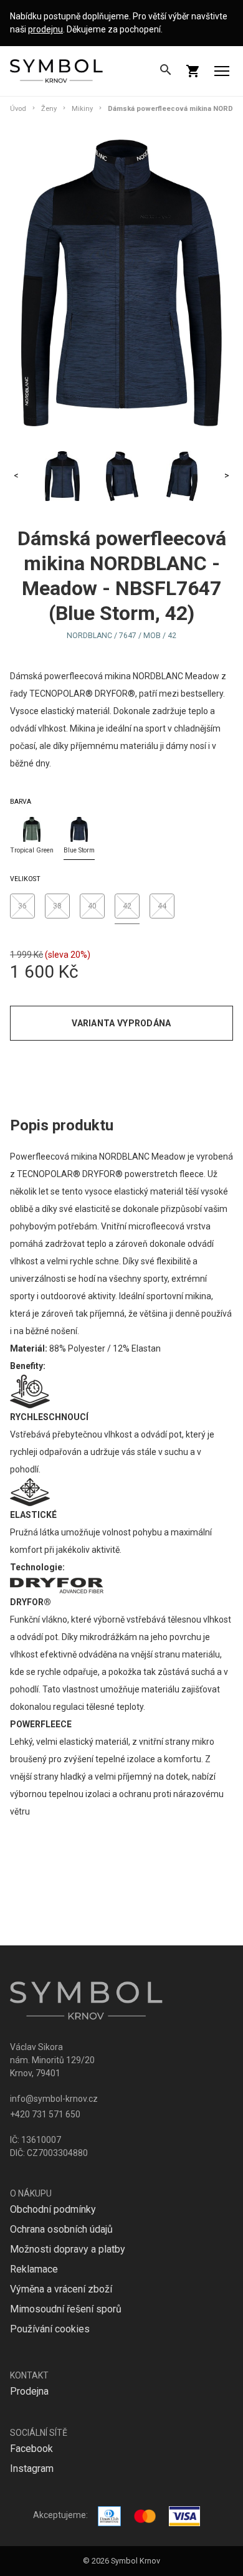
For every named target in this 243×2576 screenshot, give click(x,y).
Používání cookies (50, 2329)
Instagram (32, 2469)
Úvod (18, 109)
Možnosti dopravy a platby (68, 2249)
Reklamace (34, 2269)
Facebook (31, 2449)
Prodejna (29, 2391)
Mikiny (82, 109)
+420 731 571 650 (45, 2114)
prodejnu (45, 29)
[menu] (222, 71)
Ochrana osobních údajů (61, 2229)
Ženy (49, 109)
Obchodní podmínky (53, 2209)
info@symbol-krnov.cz (54, 2099)
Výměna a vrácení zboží (61, 2289)
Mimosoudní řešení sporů (66, 2309)
